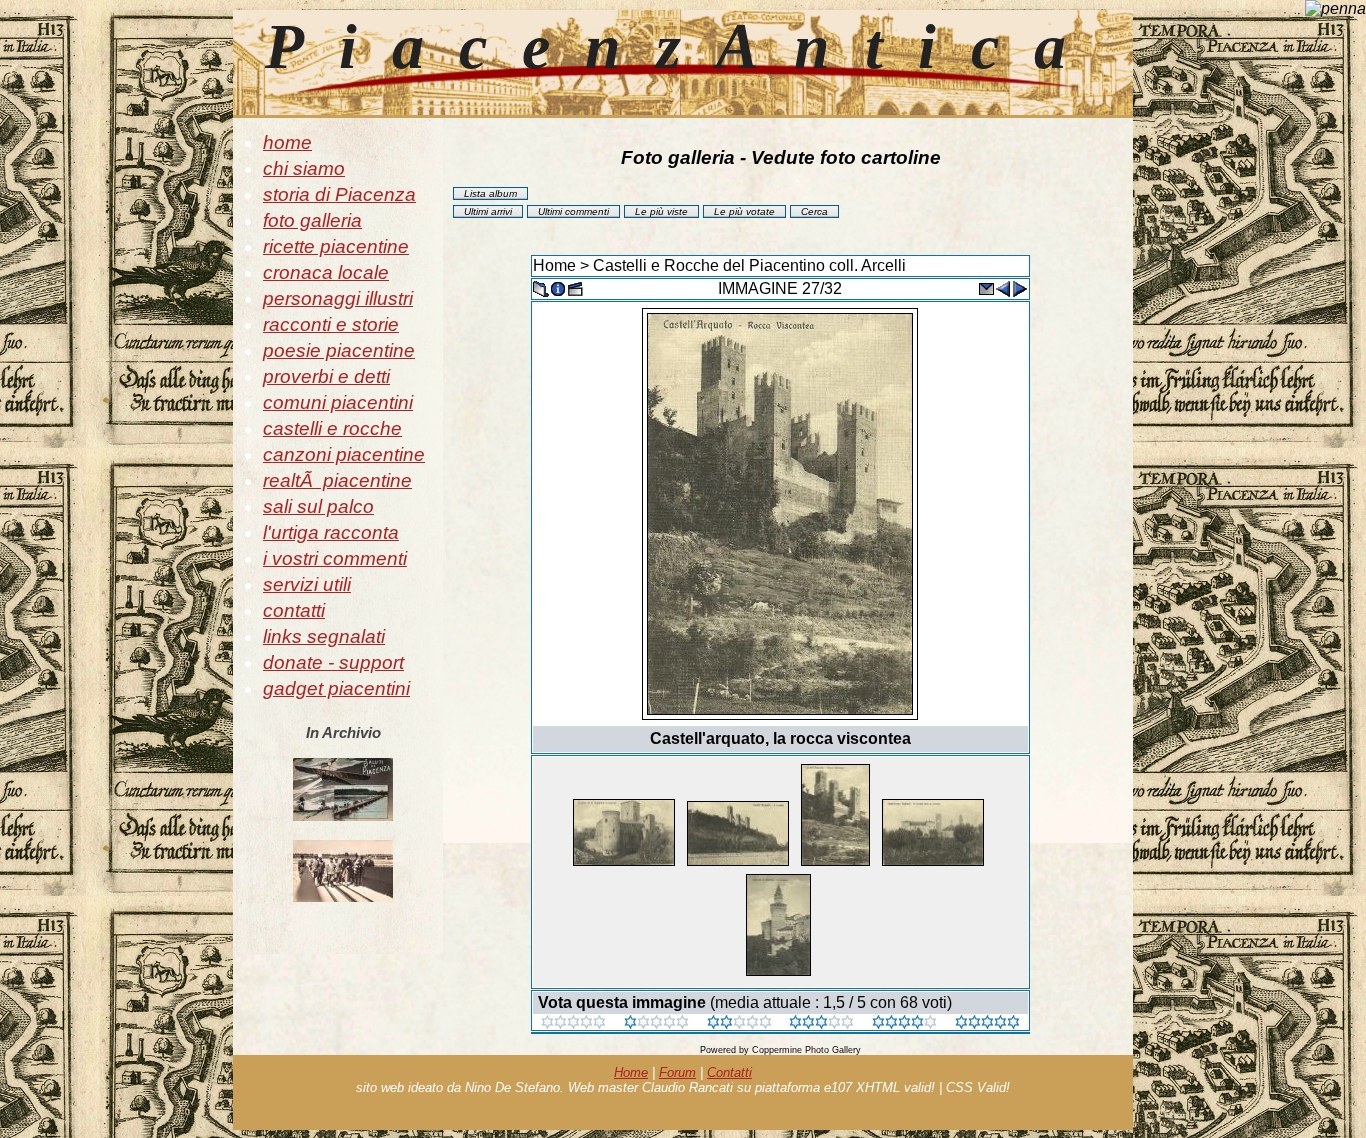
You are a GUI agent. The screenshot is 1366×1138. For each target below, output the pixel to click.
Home (554, 265)
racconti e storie (331, 324)
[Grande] (987, 1023)
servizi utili (307, 584)
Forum (677, 1072)
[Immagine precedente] (1003, 287)
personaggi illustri (338, 298)
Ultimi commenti (573, 211)
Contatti (729, 1072)
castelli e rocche (332, 428)
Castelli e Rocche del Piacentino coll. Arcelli (749, 265)
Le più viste (661, 211)
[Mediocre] (656, 1023)
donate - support (333, 662)
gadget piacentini (336, 688)
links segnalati (324, 636)
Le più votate (744, 211)
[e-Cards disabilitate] (986, 287)
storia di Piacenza (339, 194)
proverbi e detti (326, 376)
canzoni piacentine (344, 454)
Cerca (814, 211)
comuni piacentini (338, 402)
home (287, 142)
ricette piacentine (336, 246)
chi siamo (304, 168)
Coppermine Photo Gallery (806, 1050)
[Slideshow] (575, 287)
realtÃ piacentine (337, 480)
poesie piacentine (339, 350)
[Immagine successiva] (1020, 287)
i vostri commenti (335, 558)
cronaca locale (326, 272)
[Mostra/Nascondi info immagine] (558, 287)
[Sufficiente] (739, 1023)
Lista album (490, 193)
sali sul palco (318, 506)
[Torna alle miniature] (541, 287)
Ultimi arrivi (488, 211)
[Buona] (821, 1023)
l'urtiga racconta (331, 532)
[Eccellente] (904, 1023)
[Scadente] (573, 1023)
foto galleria (312, 220)
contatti (294, 610)
